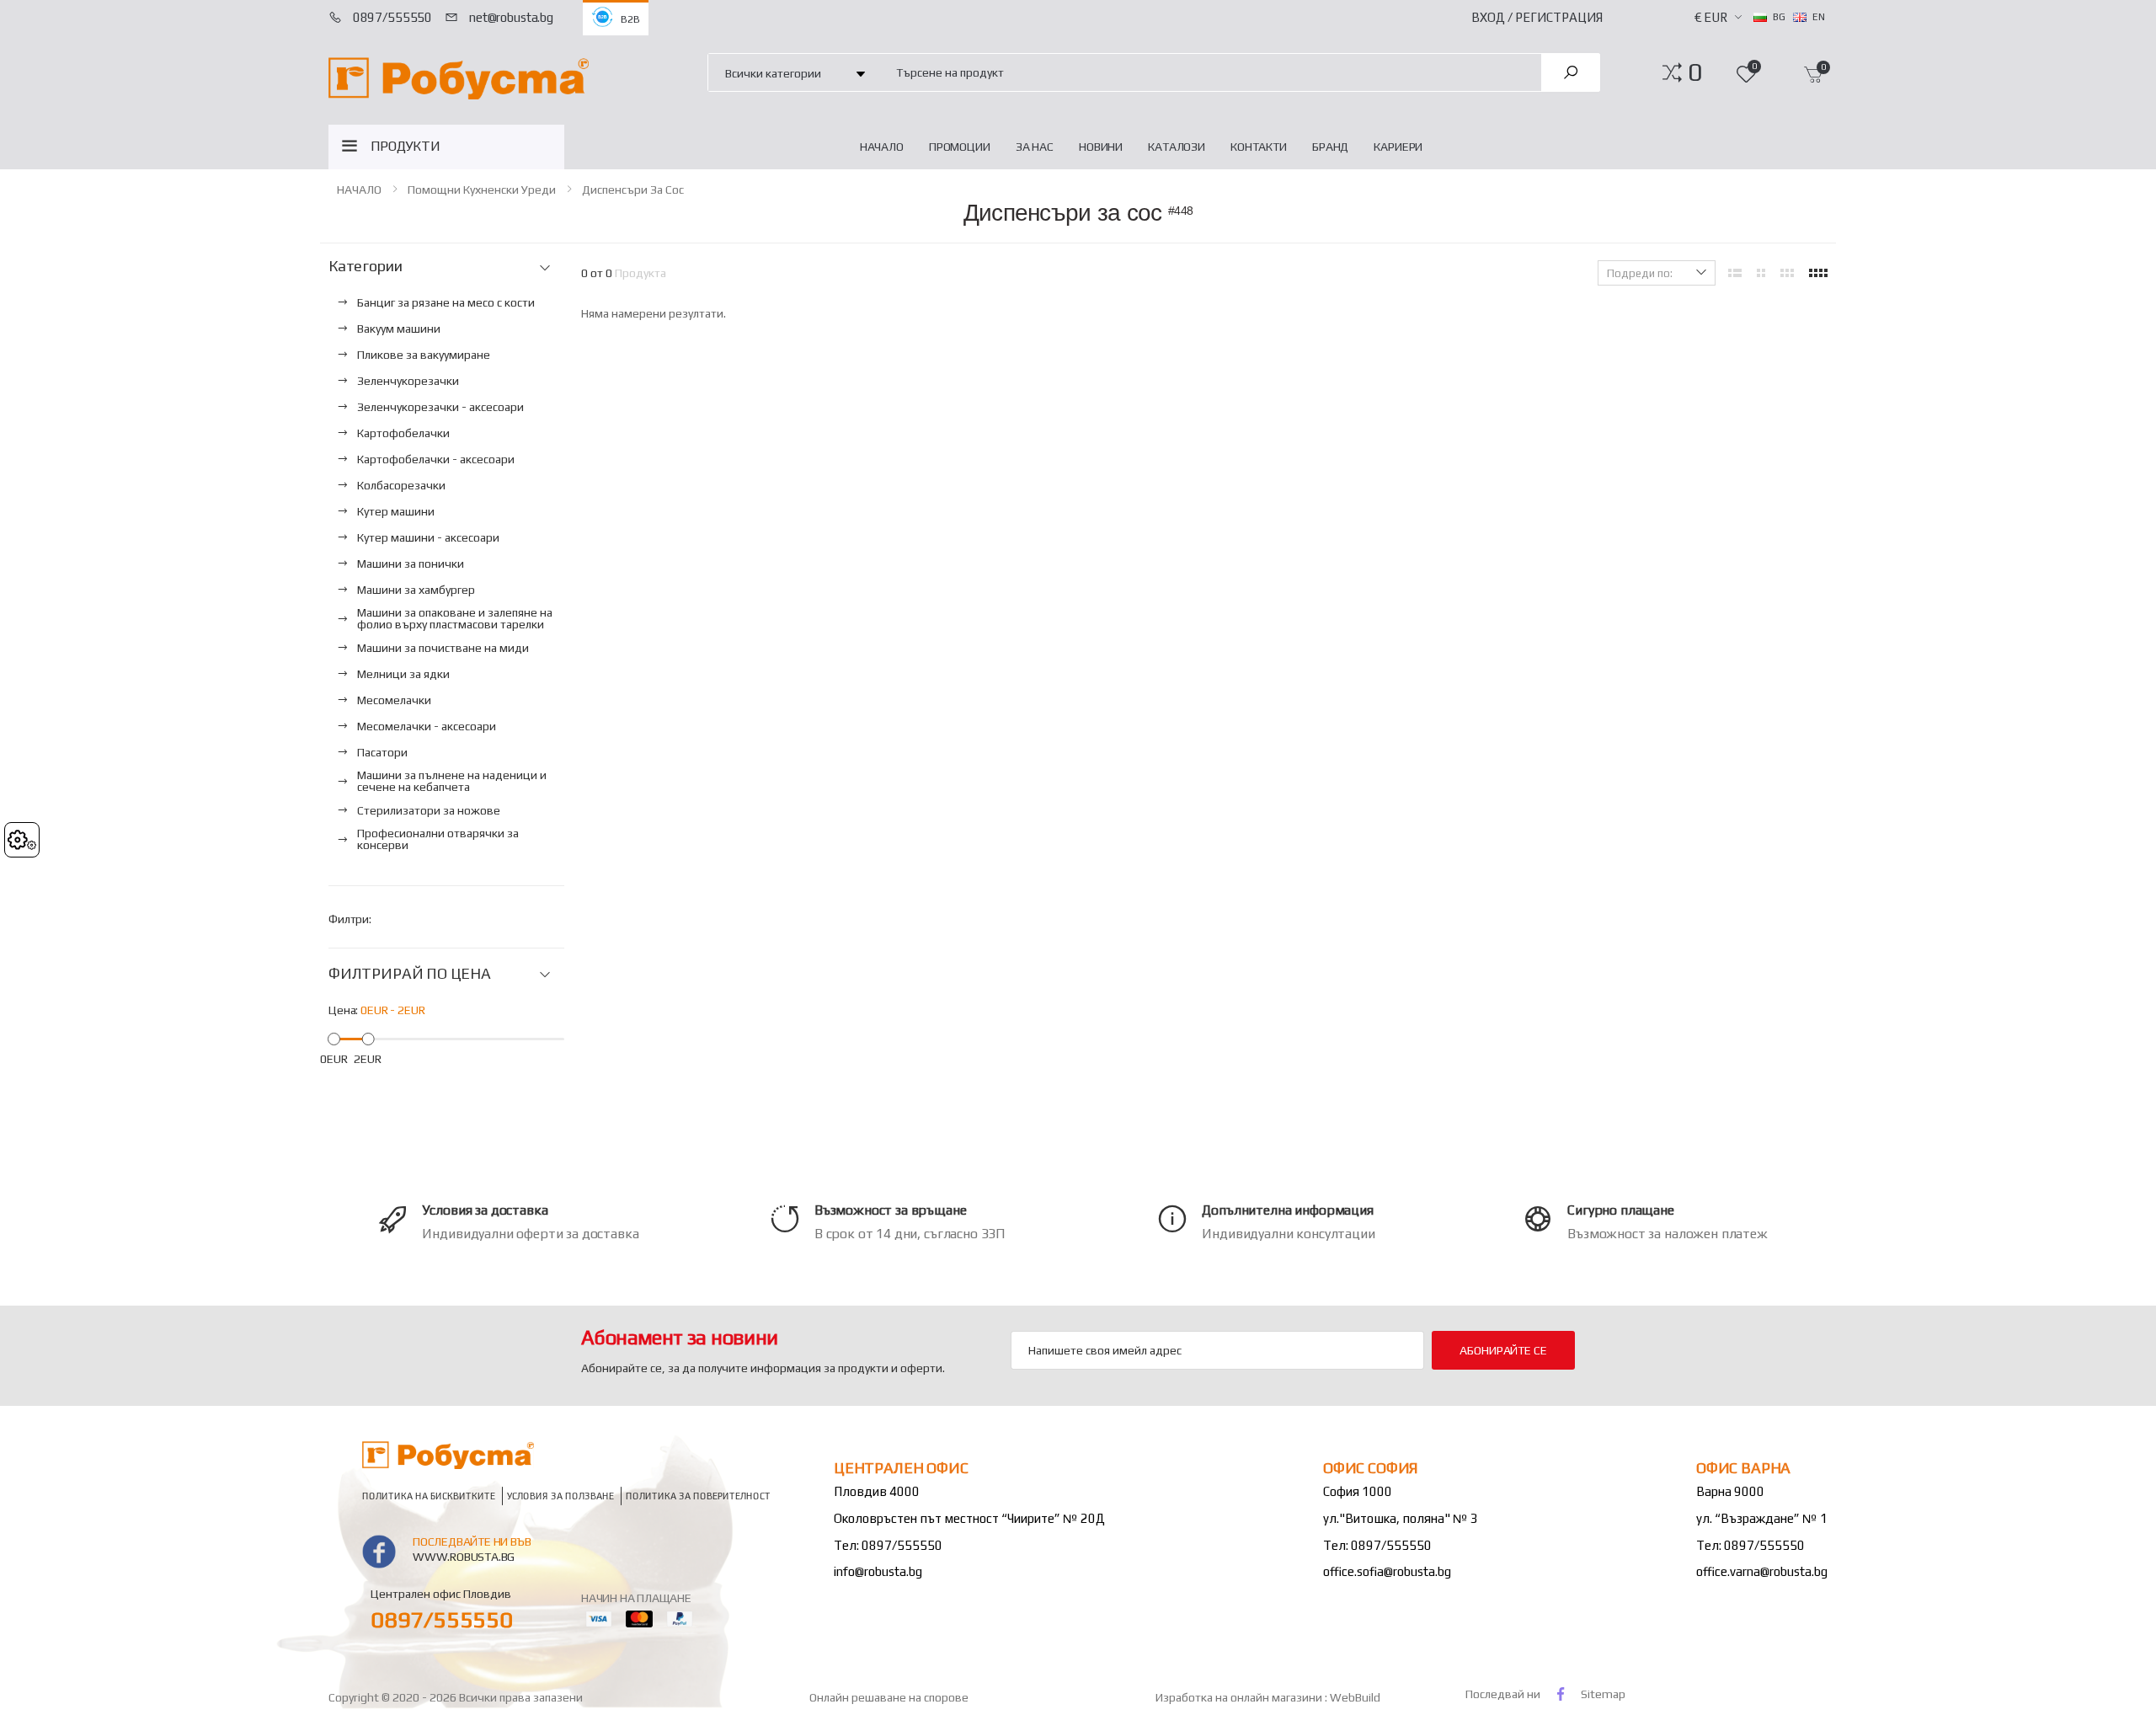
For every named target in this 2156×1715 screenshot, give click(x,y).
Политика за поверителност (698, 1496)
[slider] (334, 1038)
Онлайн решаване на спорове (889, 1697)
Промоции (960, 147)
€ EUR (1711, 17)
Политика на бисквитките (429, 1496)
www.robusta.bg (464, 1557)
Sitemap (1603, 1694)
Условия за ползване (560, 1496)
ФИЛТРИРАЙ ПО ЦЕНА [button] (410, 974)
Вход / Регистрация (1537, 17)
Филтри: (350, 919)
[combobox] (1209, 72)
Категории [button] (365, 266)
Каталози (1177, 147)
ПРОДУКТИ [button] (406, 146)
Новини (1101, 147)
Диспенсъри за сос (633, 190)
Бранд (1330, 147)
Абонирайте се (1503, 1350)
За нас (1035, 147)
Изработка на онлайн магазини (1240, 1697)
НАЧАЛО (882, 147)
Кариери (1398, 147)
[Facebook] (1561, 1694)
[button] (1695, 72)
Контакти (1259, 147)
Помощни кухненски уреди (482, 190)
